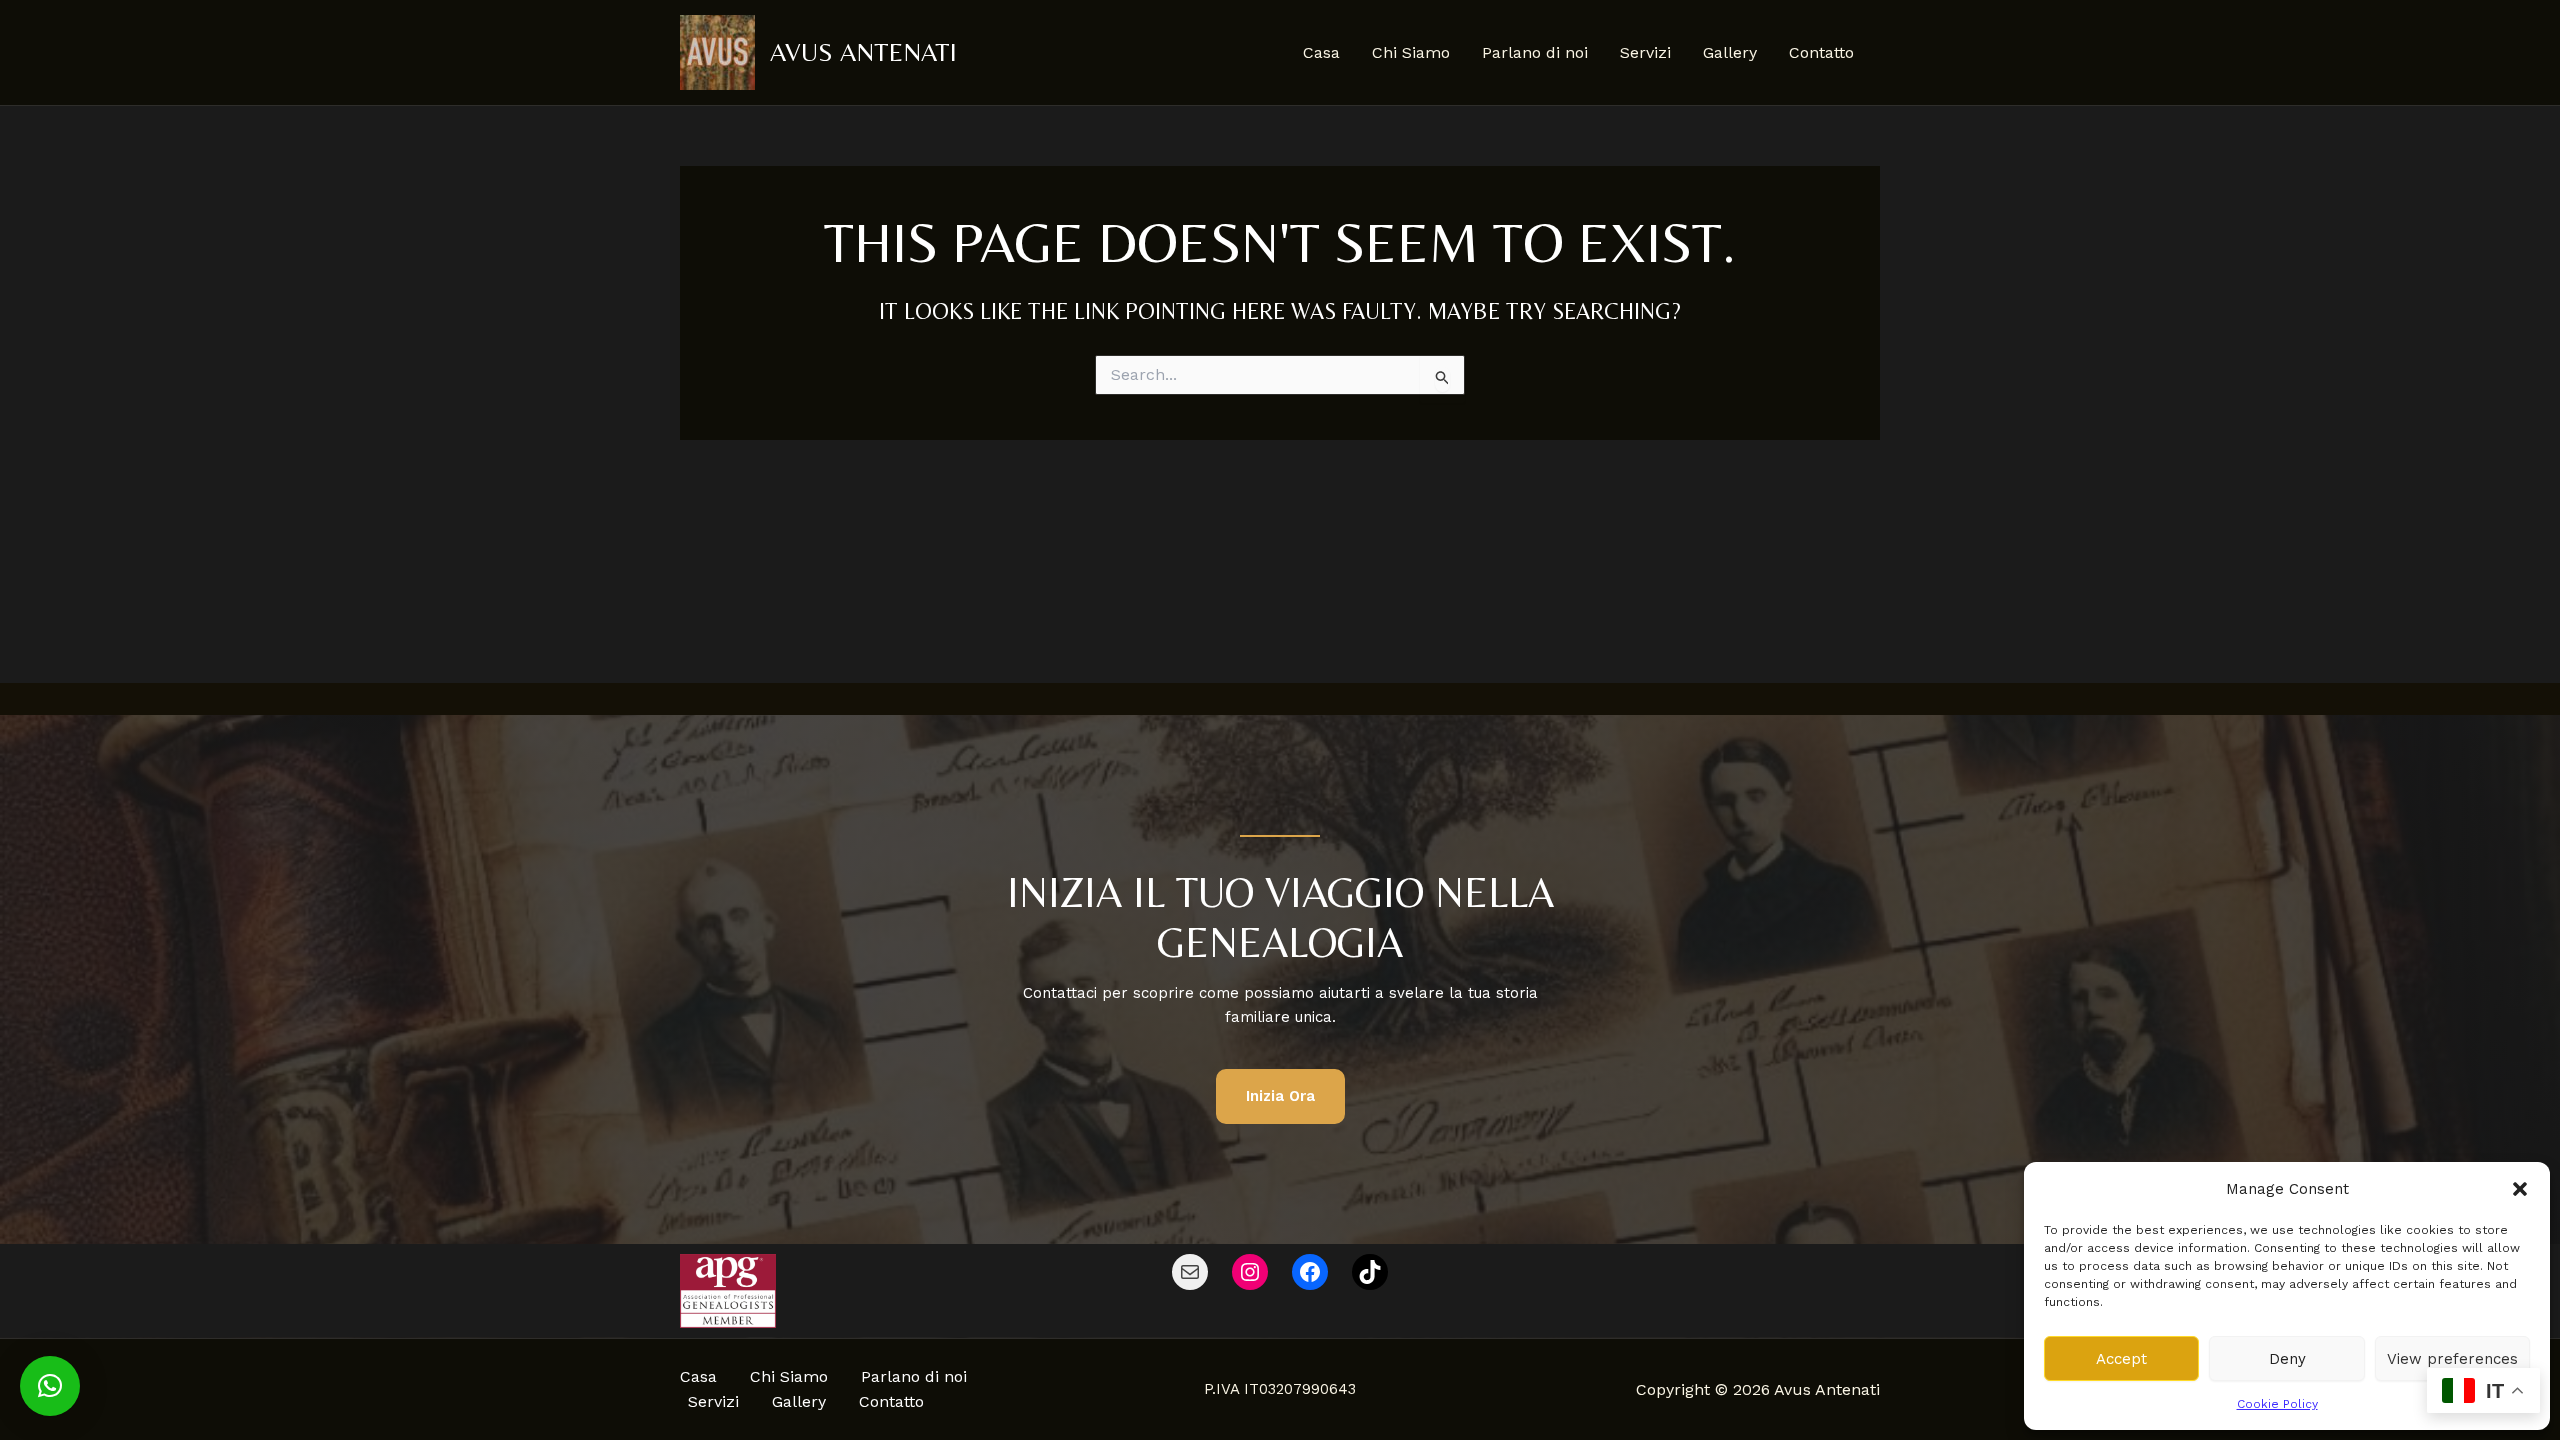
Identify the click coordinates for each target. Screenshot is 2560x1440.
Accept (2121, 1359)
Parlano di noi (1535, 52)
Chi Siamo (1411, 52)
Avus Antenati (863, 52)
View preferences (2452, 1359)
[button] (2520, 1189)
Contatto (1821, 52)
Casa (1321, 52)
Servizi (1645, 52)
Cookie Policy (2277, 1404)
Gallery (1730, 52)
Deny (2287, 1359)
